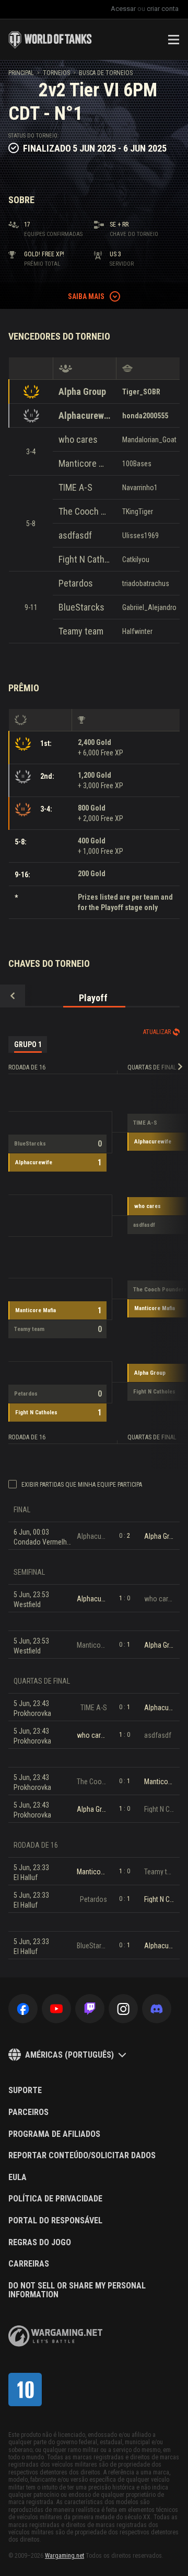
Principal (21, 73)
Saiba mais (86, 296)
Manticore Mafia (85, 463)
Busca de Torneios (106, 73)
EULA (17, 2177)
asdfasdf (75, 535)
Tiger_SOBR (141, 392)
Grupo (28, 1044)
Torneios (56, 73)
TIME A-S (75, 487)
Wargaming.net (64, 2556)
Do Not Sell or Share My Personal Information (77, 2290)
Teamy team (81, 631)
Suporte (25, 2090)
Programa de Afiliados (54, 2134)
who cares (78, 439)
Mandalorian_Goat (149, 440)
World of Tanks (50, 40)
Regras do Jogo (40, 2243)
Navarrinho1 (140, 488)
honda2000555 (145, 416)
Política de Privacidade (55, 2199)
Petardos (76, 583)
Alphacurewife (85, 415)
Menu (173, 40)
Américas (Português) (69, 2055)
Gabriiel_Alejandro (149, 607)
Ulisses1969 (140, 536)
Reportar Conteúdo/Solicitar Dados (82, 2156)
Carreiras (29, 2264)
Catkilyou (136, 559)
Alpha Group (82, 391)
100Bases (137, 464)
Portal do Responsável (55, 2221)
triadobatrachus (146, 583)
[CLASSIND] (25, 2390)
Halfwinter (137, 631)
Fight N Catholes (85, 559)
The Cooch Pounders (85, 511)
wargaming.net (55, 2336)
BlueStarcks (81, 607)
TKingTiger (138, 512)
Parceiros (28, 2112)
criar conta (163, 9)
